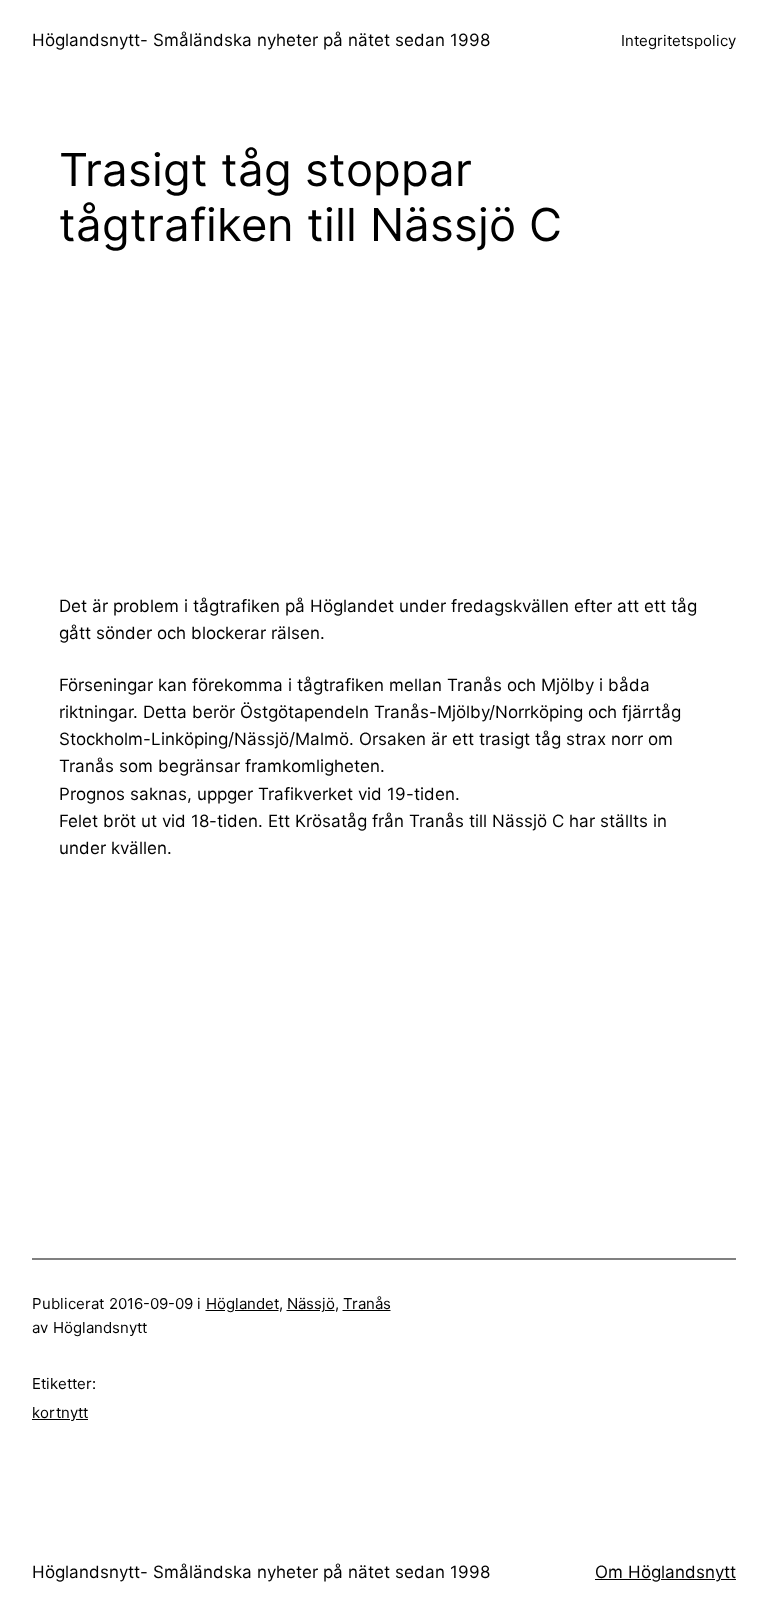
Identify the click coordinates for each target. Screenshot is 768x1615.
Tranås (367, 1303)
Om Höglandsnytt (665, 1572)
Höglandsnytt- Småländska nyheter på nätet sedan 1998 (261, 40)
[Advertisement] (413, 421)
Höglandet (242, 1303)
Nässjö (311, 1303)
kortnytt (60, 1412)
